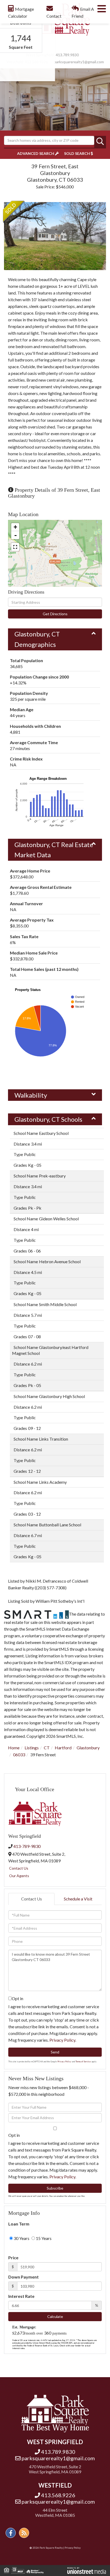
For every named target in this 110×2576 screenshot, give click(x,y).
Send (55, 2052)
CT (47, 1748)
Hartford (63, 1748)
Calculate (55, 2316)
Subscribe (55, 2188)
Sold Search (77, 153)
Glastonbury (88, 1748)
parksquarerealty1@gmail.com (79, 62)
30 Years (21, 2238)
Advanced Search (36, 153)
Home (14, 1748)
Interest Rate (21, 2296)
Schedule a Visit (78, 1899)
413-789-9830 (27, 1846)
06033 (19, 1755)
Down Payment (23, 2277)
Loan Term (19, 2224)
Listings (32, 1748)
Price (13, 2258)
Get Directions (55, 614)
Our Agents (19, 1876)
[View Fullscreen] (15, 547)
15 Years (43, 2238)
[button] (100, 142)
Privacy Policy (62, 2040)
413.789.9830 (67, 55)
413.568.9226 (58, 2495)
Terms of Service (83, 2061)
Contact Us (19, 1868)
